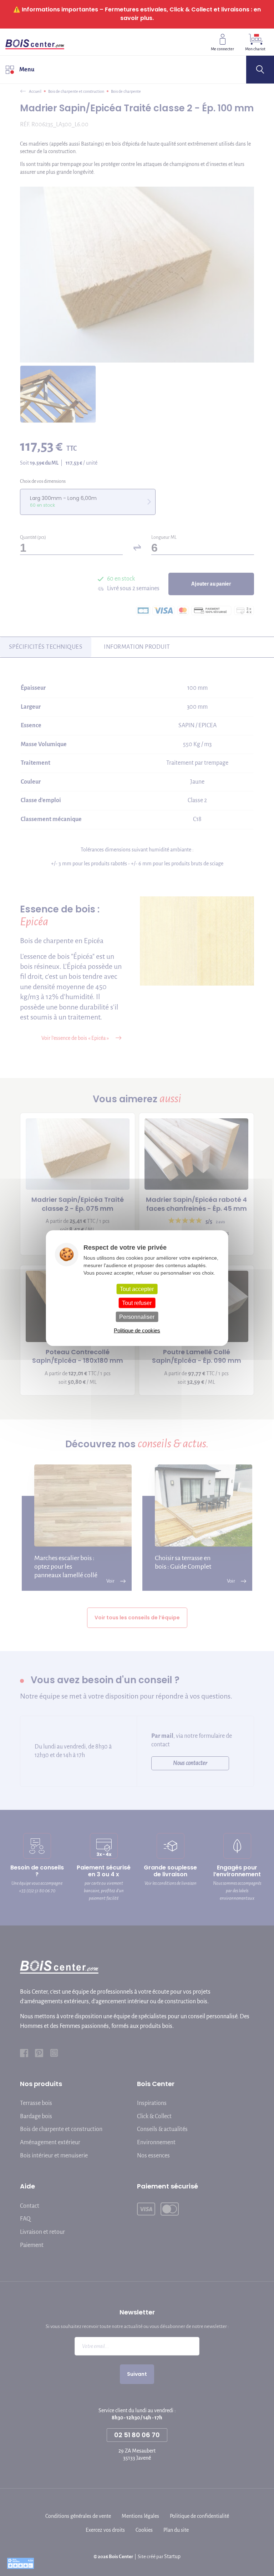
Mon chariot (255, 49)
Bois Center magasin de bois (35, 42)
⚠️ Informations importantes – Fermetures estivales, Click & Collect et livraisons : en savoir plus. (137, 14)
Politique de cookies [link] (137, 1330)
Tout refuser (137, 1303)
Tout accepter (137, 1289)
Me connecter (222, 49)
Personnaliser (137, 1317)
